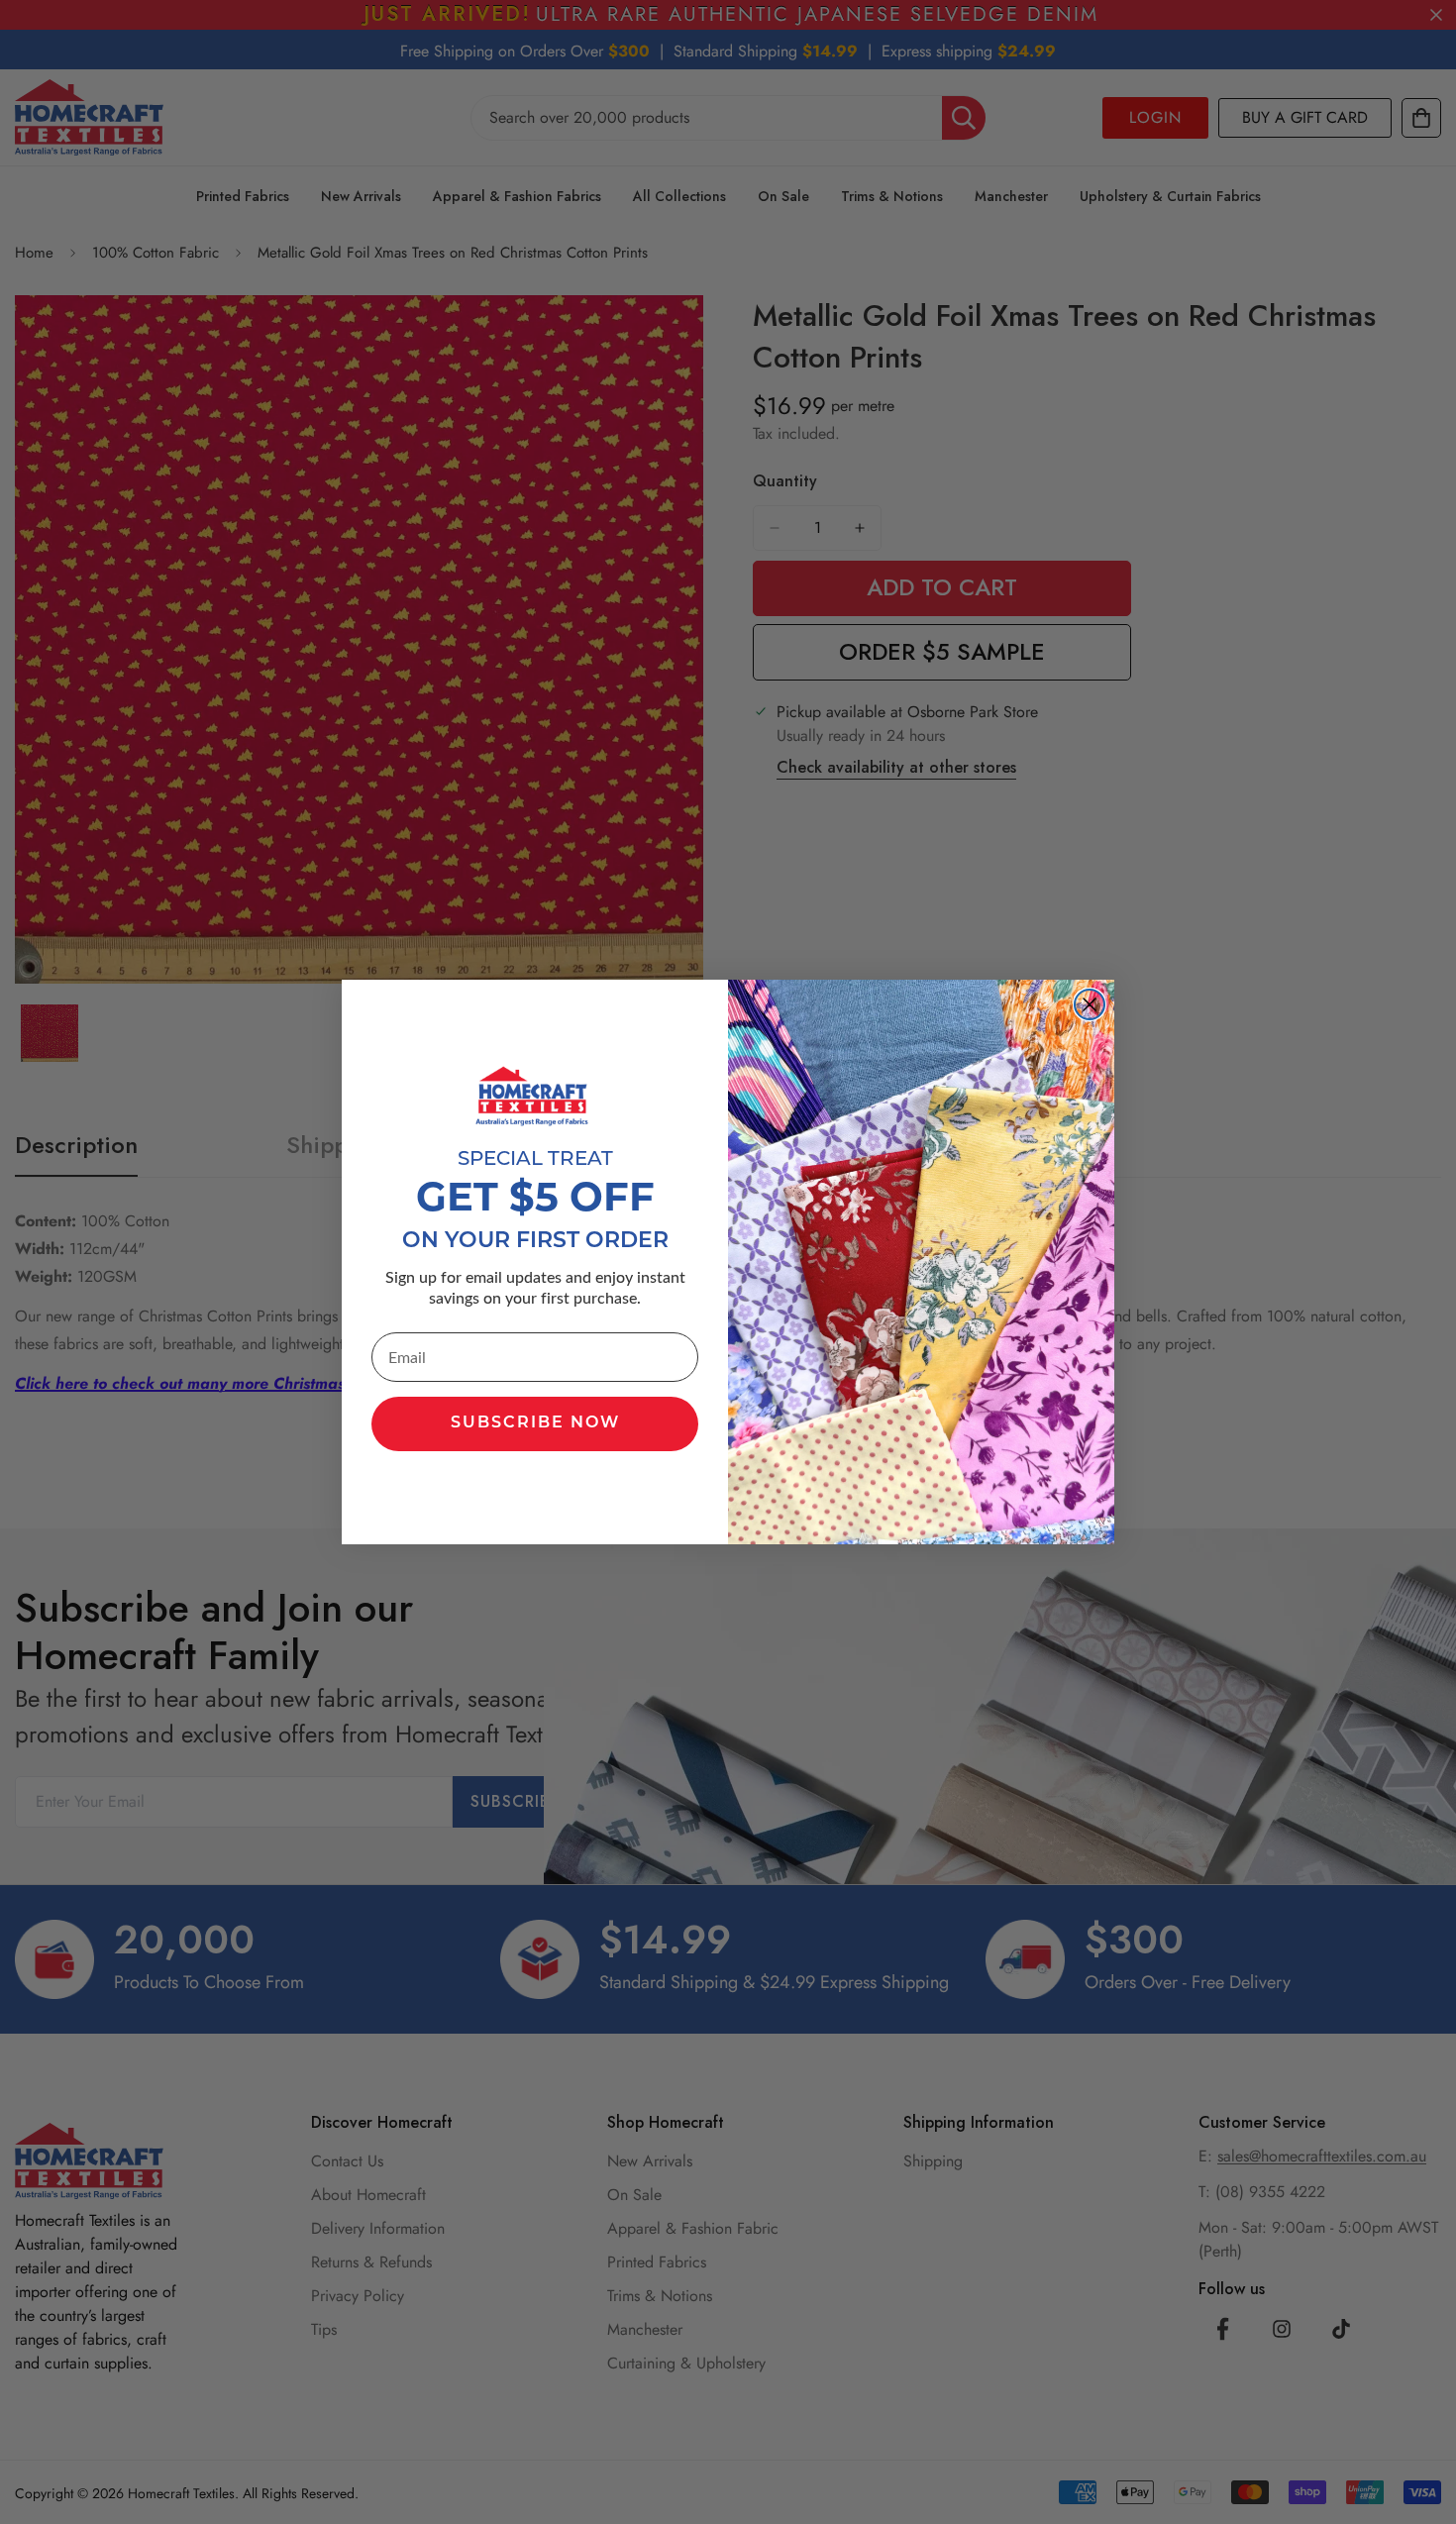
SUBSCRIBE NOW (535, 1423)
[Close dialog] (1090, 1004)
